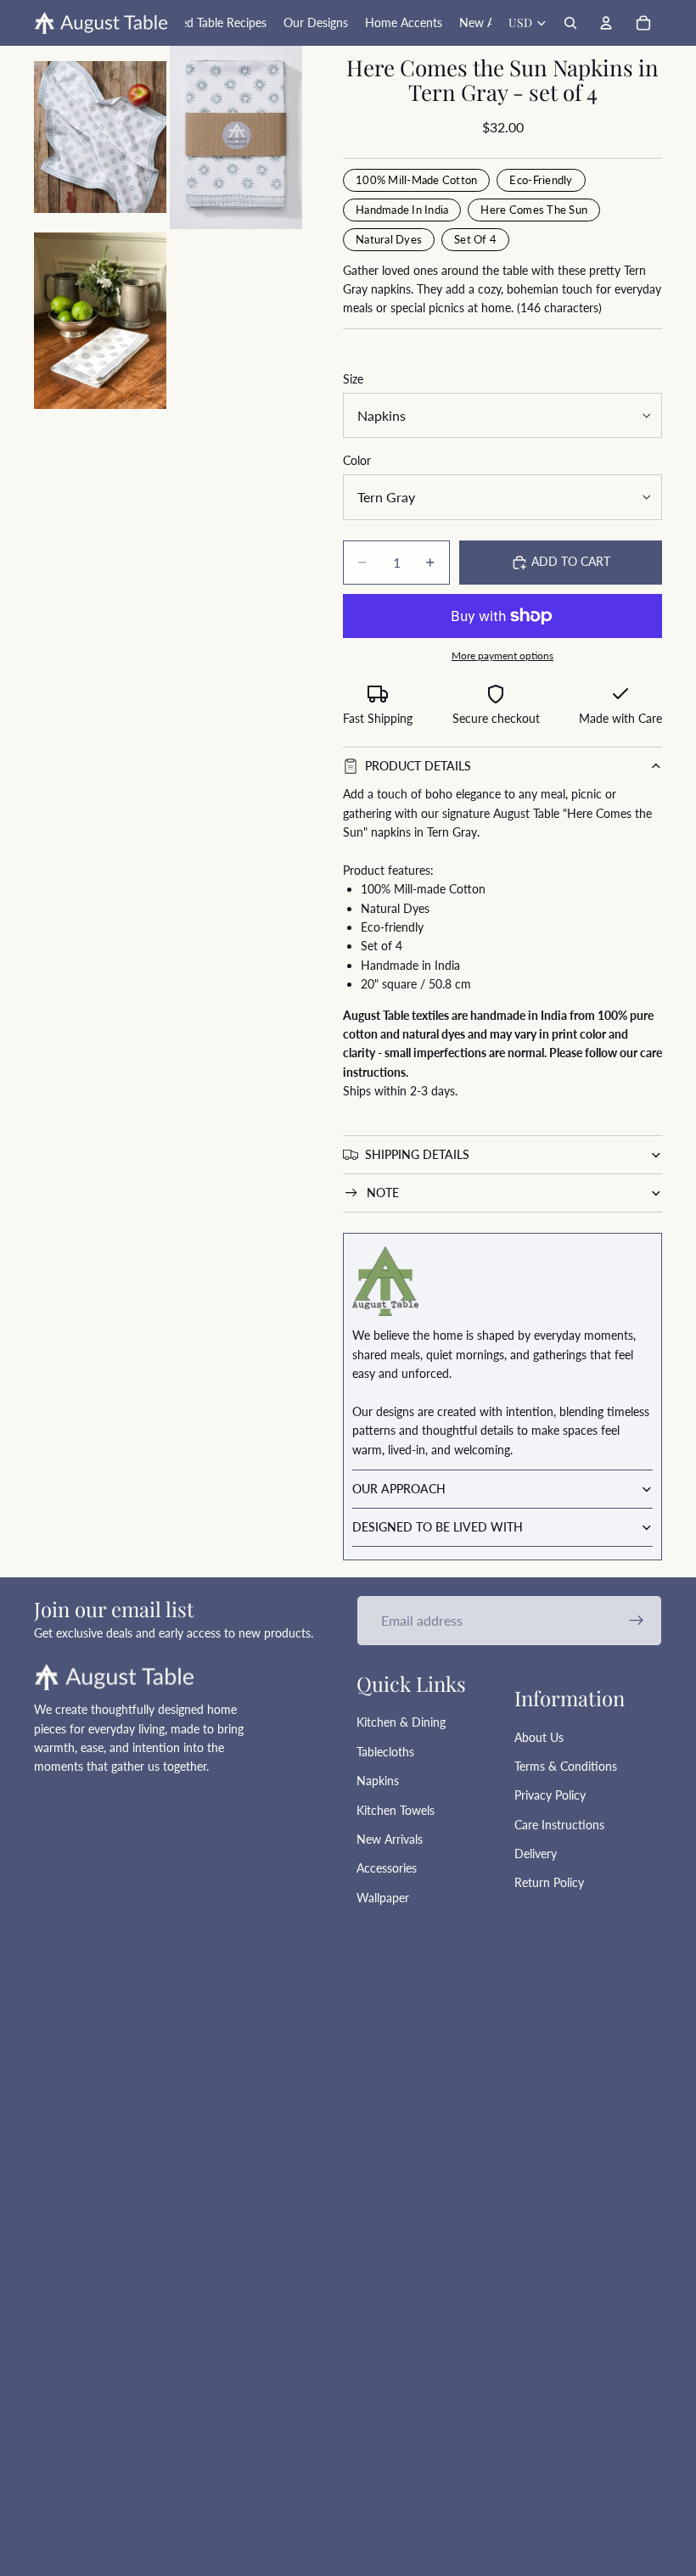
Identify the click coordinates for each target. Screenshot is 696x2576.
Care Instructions (559, 1825)
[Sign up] (637, 1621)
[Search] (570, 23)
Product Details (418, 766)
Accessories (387, 1868)
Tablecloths (385, 1752)
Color (357, 460)
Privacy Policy (550, 1795)
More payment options (502, 655)
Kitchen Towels (396, 1810)
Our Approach (399, 1489)
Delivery (536, 1854)
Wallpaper (383, 1898)
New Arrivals (390, 1839)
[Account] (606, 23)
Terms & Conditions (566, 1766)
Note (383, 1193)
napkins (391, 832)
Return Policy (549, 1882)
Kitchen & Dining (401, 1722)
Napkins (378, 1781)
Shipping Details (417, 1154)
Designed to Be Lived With (438, 1527)
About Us (539, 1737)
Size (353, 379)
